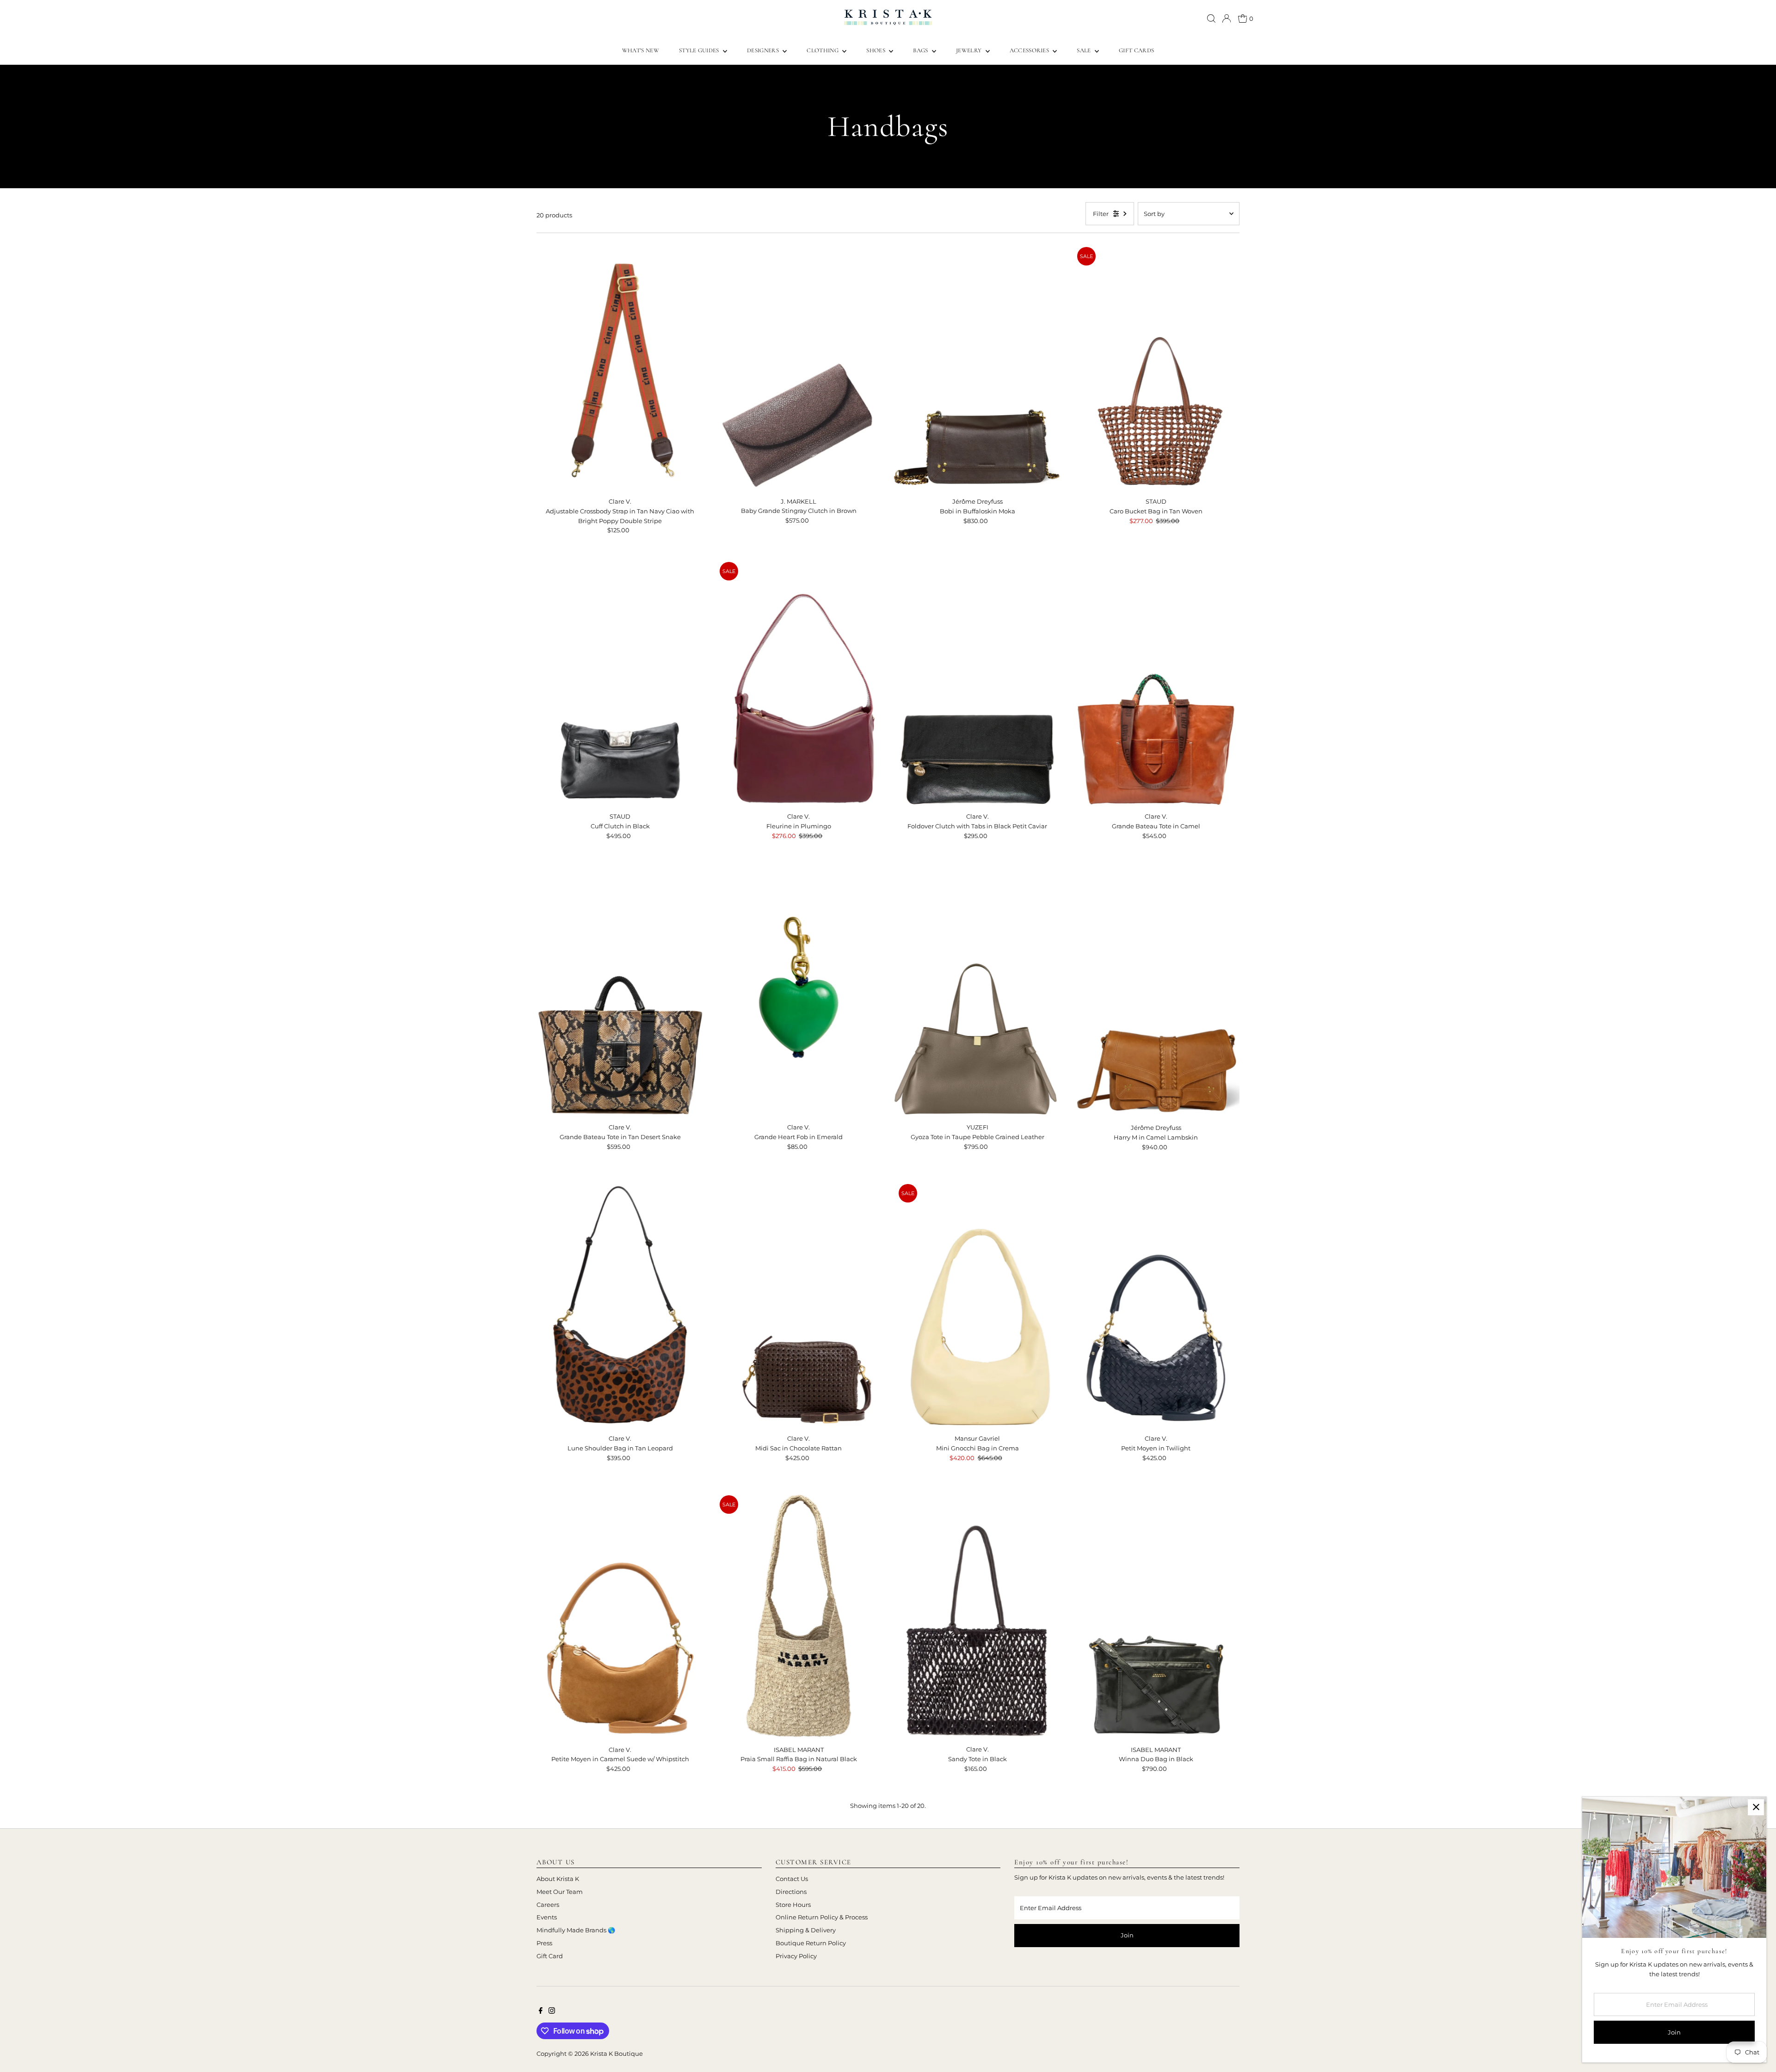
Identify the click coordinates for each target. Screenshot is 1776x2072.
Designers (764, 50)
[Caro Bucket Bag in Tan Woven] (1156, 368)
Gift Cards (1136, 50)
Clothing (823, 50)
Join (1127, 1935)
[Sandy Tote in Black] (977, 1616)
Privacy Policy (796, 1956)
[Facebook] (541, 2011)
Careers (548, 1905)
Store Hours (793, 1905)
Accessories (1030, 50)
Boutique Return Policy (811, 1943)
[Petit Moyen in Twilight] (1156, 1305)
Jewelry (970, 50)
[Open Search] (1211, 18)
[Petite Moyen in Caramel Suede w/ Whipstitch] (620, 1616)
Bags (921, 50)
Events (547, 1917)
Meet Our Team (560, 1892)
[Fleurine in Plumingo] (799, 683)
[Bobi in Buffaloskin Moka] (977, 368)
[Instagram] (552, 2011)
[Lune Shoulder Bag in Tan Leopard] (620, 1305)
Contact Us (792, 1879)
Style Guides (700, 50)
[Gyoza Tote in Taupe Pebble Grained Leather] (977, 993)
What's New (641, 50)
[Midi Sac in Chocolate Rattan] (799, 1305)
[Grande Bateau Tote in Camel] (1156, 683)
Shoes (876, 50)
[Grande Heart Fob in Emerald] (799, 993)
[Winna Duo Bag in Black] (1156, 1616)
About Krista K (558, 1879)
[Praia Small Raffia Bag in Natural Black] (799, 1616)
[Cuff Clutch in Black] (620, 683)
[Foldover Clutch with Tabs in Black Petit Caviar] (977, 683)
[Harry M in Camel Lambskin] (1156, 994)
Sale (1085, 50)
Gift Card (550, 1956)
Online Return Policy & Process (822, 1917)
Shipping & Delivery (806, 1930)
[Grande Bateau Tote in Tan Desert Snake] (620, 993)
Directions (791, 1892)
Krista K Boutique (617, 2053)
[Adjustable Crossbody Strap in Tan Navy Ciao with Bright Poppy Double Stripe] (620, 368)
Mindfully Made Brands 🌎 (576, 1930)
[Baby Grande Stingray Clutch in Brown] (799, 368)
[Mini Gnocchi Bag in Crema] (977, 1305)
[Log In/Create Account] (1227, 18)
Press (544, 1943)
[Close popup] (1756, 1807)
